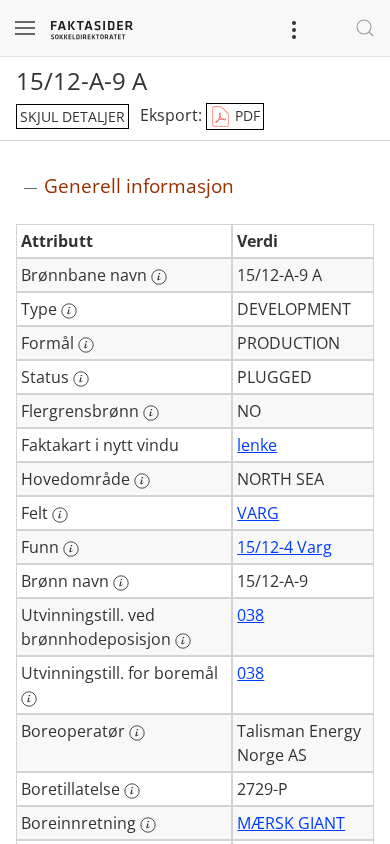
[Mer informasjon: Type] (69, 311)
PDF (245, 115)
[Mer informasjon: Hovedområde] (142, 481)
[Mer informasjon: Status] (81, 379)
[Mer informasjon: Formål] (86, 345)
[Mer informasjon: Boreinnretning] (148, 825)
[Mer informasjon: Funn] (71, 549)
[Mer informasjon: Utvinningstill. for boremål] (29, 699)
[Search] (365, 28)
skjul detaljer (72, 116)
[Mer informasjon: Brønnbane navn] (159, 277)
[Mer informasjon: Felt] (60, 515)
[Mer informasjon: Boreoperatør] (137, 733)
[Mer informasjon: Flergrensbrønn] (151, 413)
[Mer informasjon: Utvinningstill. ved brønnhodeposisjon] (183, 641)
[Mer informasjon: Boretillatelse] (132, 791)
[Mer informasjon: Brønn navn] (121, 583)
